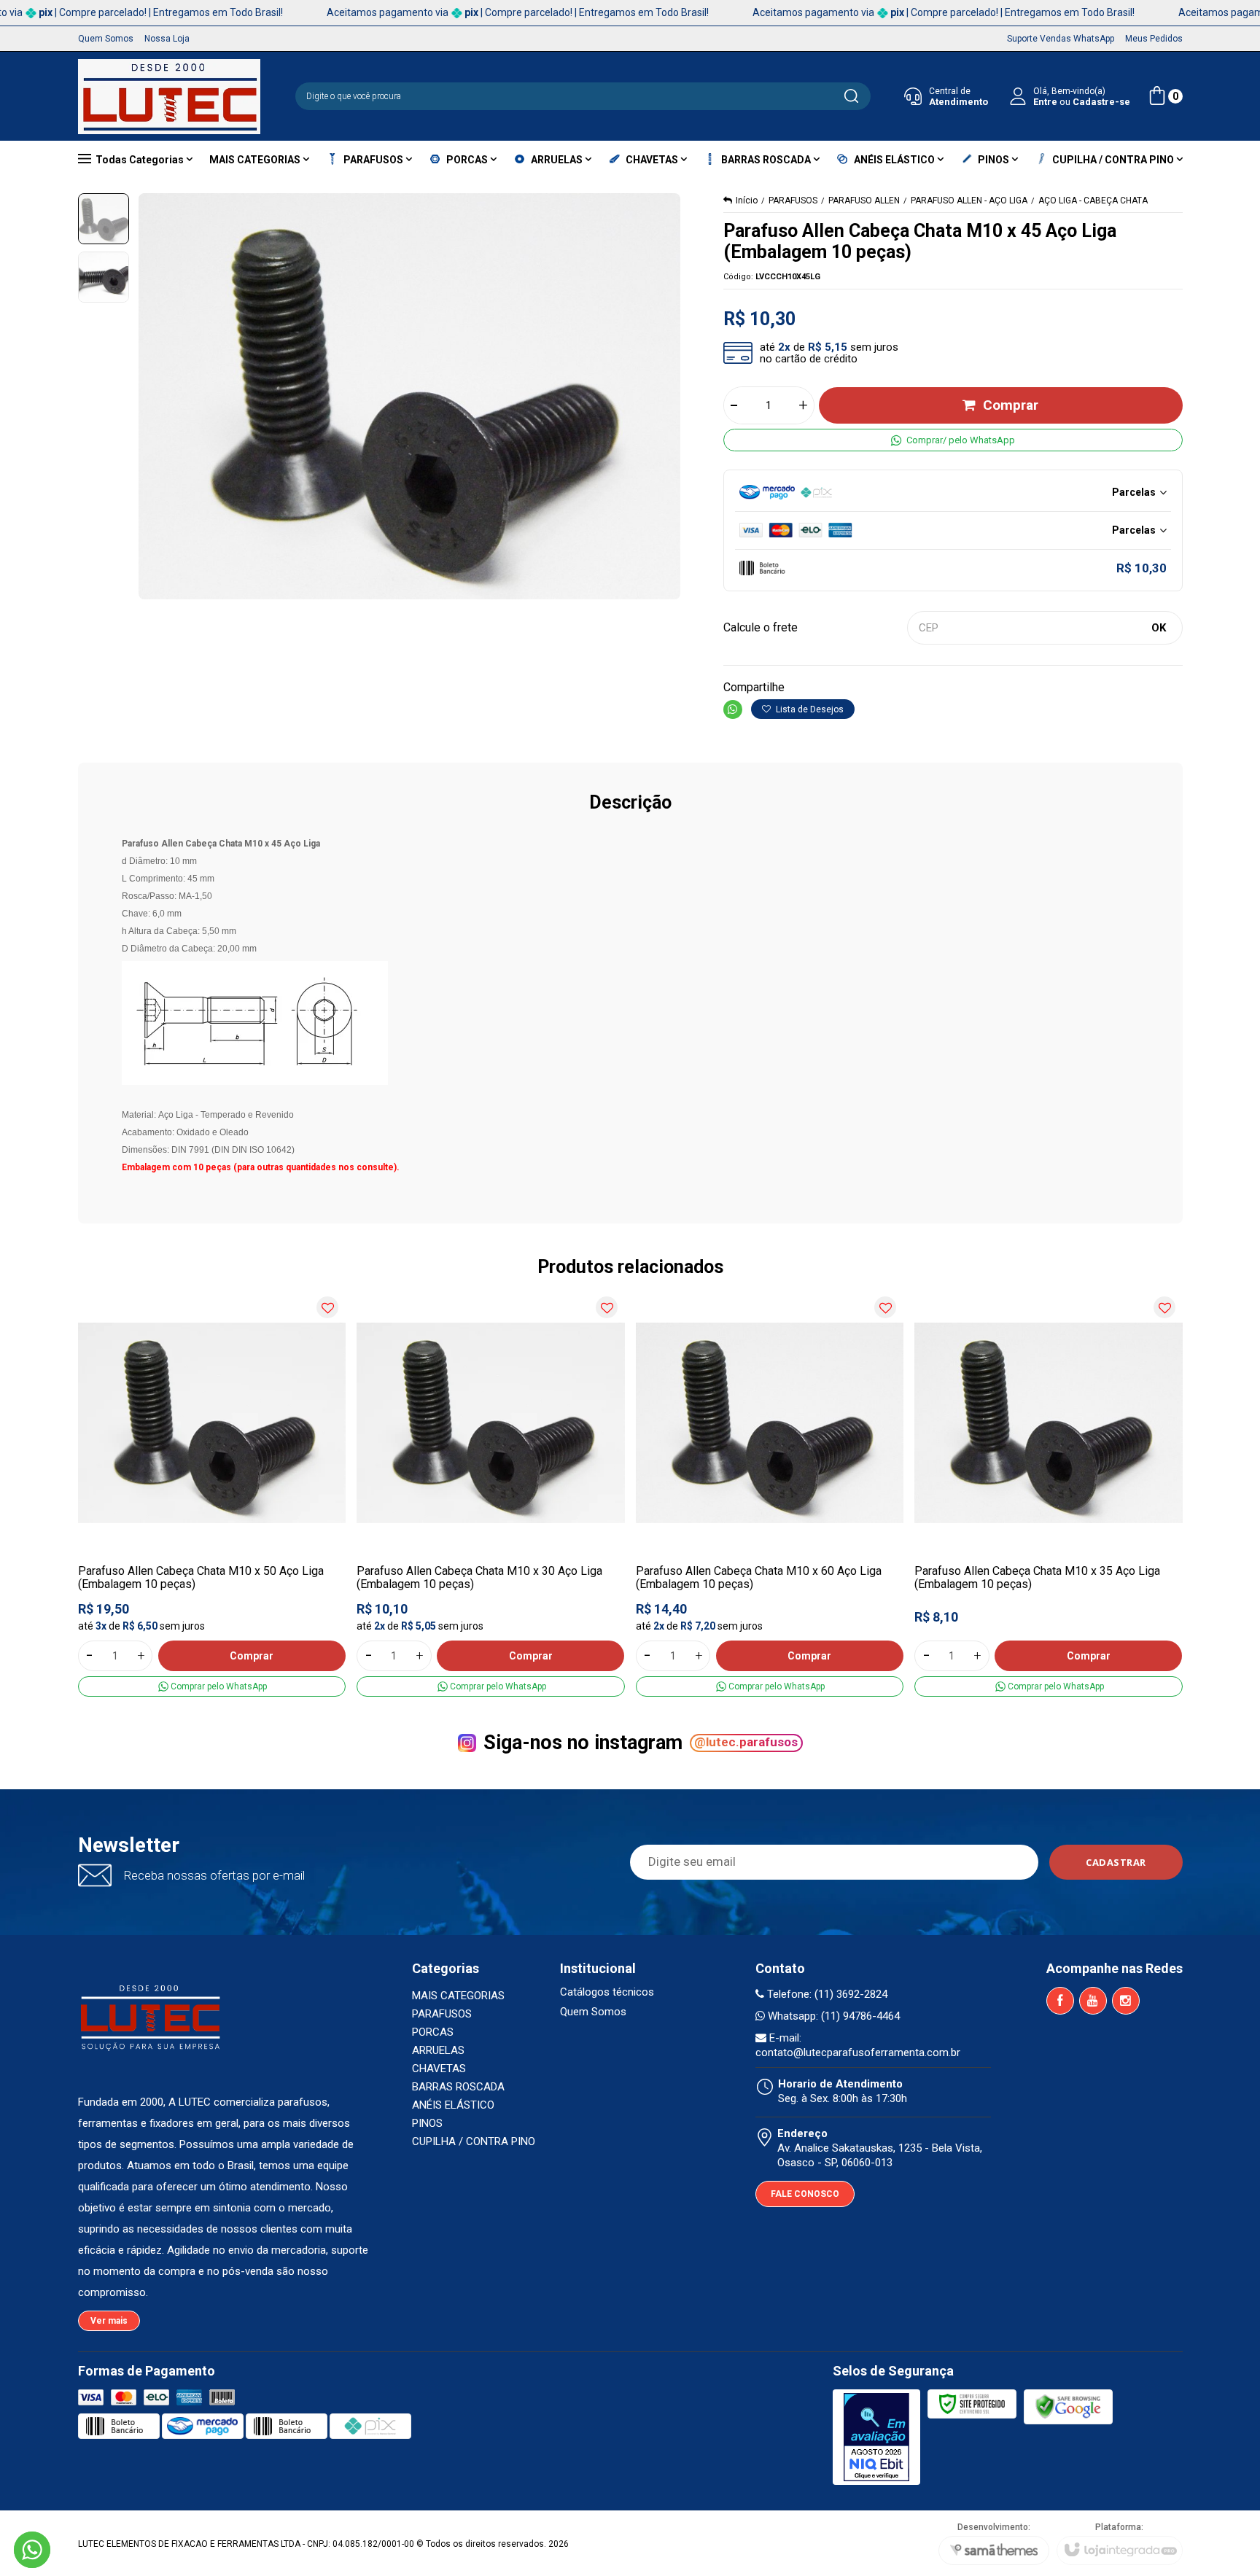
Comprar (1011, 405)
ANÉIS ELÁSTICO (453, 2105)
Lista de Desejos (809, 709)
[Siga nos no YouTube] (1093, 2001)
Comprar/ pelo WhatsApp (961, 440)
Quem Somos (593, 2012)
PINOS (427, 2123)
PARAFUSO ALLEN (864, 201)
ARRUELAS (438, 2050)
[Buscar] (851, 96)
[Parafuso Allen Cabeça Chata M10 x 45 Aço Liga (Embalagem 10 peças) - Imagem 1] (104, 219)
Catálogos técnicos (607, 1992)
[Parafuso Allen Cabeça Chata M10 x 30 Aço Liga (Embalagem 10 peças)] (491, 1493)
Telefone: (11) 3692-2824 (826, 1994)
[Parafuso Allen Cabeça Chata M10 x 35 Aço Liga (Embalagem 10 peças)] (1049, 1493)
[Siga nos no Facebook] (1060, 2001)
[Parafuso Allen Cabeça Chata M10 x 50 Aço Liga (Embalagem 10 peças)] (212, 1493)
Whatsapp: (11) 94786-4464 (832, 2016)
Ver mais (109, 2321)
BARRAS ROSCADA (458, 2087)
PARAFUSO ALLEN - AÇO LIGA (969, 201)
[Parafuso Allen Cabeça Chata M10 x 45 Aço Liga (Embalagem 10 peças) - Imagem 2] (104, 277)
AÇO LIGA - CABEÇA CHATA (1093, 201)
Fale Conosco (805, 2194)
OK (1159, 628)
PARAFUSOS (793, 201)
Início (747, 201)
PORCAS (433, 2032)
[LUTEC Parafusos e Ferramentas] (169, 97)
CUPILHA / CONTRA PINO (474, 2141)
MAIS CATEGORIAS (458, 1996)
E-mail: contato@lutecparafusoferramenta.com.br (858, 2045)
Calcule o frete (761, 627)
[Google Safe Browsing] (1068, 2407)
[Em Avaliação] (876, 2437)
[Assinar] (1116, 1862)
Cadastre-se (1101, 102)
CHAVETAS (439, 2069)
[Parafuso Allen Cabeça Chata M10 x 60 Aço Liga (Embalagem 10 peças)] (770, 1493)
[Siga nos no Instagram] (1126, 2001)
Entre (1045, 102)
